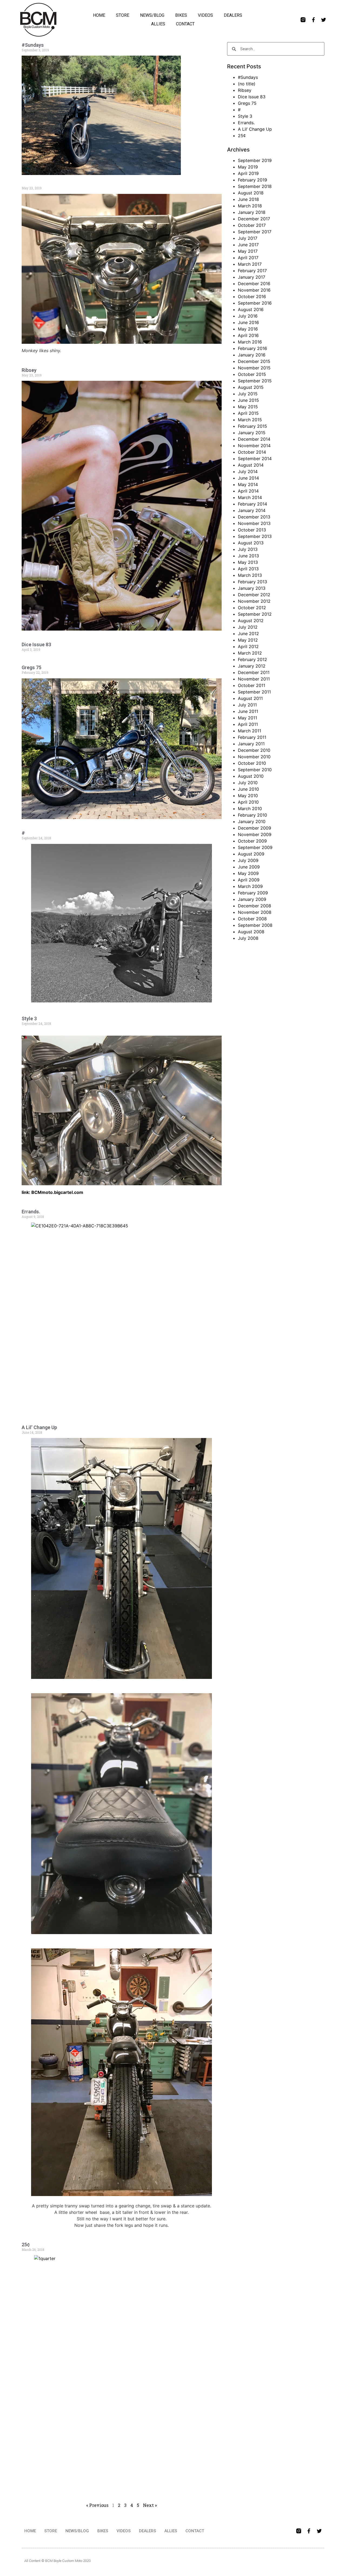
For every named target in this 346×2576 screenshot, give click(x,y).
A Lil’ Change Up (39, 1427)
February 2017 (252, 271)
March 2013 (250, 575)
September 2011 (254, 692)
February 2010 (252, 815)
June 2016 (248, 322)
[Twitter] (324, 20)
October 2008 (252, 919)
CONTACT (185, 24)
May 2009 (248, 873)
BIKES (181, 15)
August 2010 (251, 776)
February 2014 (252, 504)
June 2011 (248, 711)
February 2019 (252, 180)
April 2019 (248, 173)
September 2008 (255, 925)
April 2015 (248, 413)
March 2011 (249, 731)
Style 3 (29, 1018)
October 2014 (252, 452)
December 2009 (254, 828)
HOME (99, 15)
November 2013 (254, 523)
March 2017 (250, 264)
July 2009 (248, 860)
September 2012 (255, 614)
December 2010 (254, 750)
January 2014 (252, 510)
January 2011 (251, 744)
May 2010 (248, 796)
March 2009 (250, 886)
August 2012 (251, 621)
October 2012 (252, 608)
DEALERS (233, 15)
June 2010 (248, 789)
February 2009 (253, 893)
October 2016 (252, 297)
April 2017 (248, 258)
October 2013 (252, 530)
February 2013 (252, 582)
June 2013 (248, 556)
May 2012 (248, 640)
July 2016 (248, 316)
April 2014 (248, 491)
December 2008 (254, 906)
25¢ (26, 2245)
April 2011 (248, 724)
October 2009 (252, 841)
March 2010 (250, 809)
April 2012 (248, 646)
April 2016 (248, 335)
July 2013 (248, 549)
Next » (150, 2505)
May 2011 (247, 718)
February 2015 (252, 426)
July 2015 (248, 394)
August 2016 (251, 309)
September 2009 (255, 847)
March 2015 (250, 420)
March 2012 (250, 653)
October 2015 (252, 374)
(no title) (247, 84)
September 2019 (255, 160)
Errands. (31, 1212)
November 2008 (255, 912)
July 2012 (248, 627)
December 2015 (254, 361)
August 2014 (251, 465)
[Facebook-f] (313, 20)
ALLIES (158, 24)
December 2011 (254, 672)
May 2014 (248, 484)
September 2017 (255, 232)
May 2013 (248, 562)
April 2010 (248, 802)
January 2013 (252, 588)
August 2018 (251, 193)
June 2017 (248, 245)
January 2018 (252, 212)
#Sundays (33, 45)
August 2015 (251, 387)
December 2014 (254, 439)
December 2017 (254, 219)
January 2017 (252, 277)
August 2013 (251, 543)
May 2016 (248, 329)
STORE (123, 15)
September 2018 (255, 186)
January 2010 (252, 821)
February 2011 (252, 737)
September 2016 (255, 303)
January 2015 (252, 433)
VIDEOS (205, 15)
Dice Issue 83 (36, 644)
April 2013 (248, 569)
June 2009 (249, 867)
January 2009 (252, 899)
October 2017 (252, 225)
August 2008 (251, 932)
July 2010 (248, 783)
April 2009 (249, 880)
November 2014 (254, 446)
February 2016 (252, 348)
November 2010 (254, 757)
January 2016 (252, 355)
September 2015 (255, 381)
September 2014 (255, 459)
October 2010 (252, 763)
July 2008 (248, 938)
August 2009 (251, 854)
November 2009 (255, 834)
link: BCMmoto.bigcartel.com (52, 1192)
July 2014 (248, 472)
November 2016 (254, 290)
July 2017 (248, 238)
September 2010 (255, 770)
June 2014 (248, 478)
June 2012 (248, 634)
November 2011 (254, 679)
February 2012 (252, 659)
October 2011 (252, 685)
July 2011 (247, 705)
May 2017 (248, 251)
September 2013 (255, 536)
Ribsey (29, 370)
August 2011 (250, 698)
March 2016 (250, 342)
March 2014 (250, 497)
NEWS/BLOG (152, 15)
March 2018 (250, 206)
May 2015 (248, 407)
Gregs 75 (31, 667)
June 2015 (248, 400)
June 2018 (248, 199)
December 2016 (254, 284)
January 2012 (252, 666)
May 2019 (248, 167)
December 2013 (254, 517)
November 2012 (254, 601)
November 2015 (254, 368)
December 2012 (254, 595)
